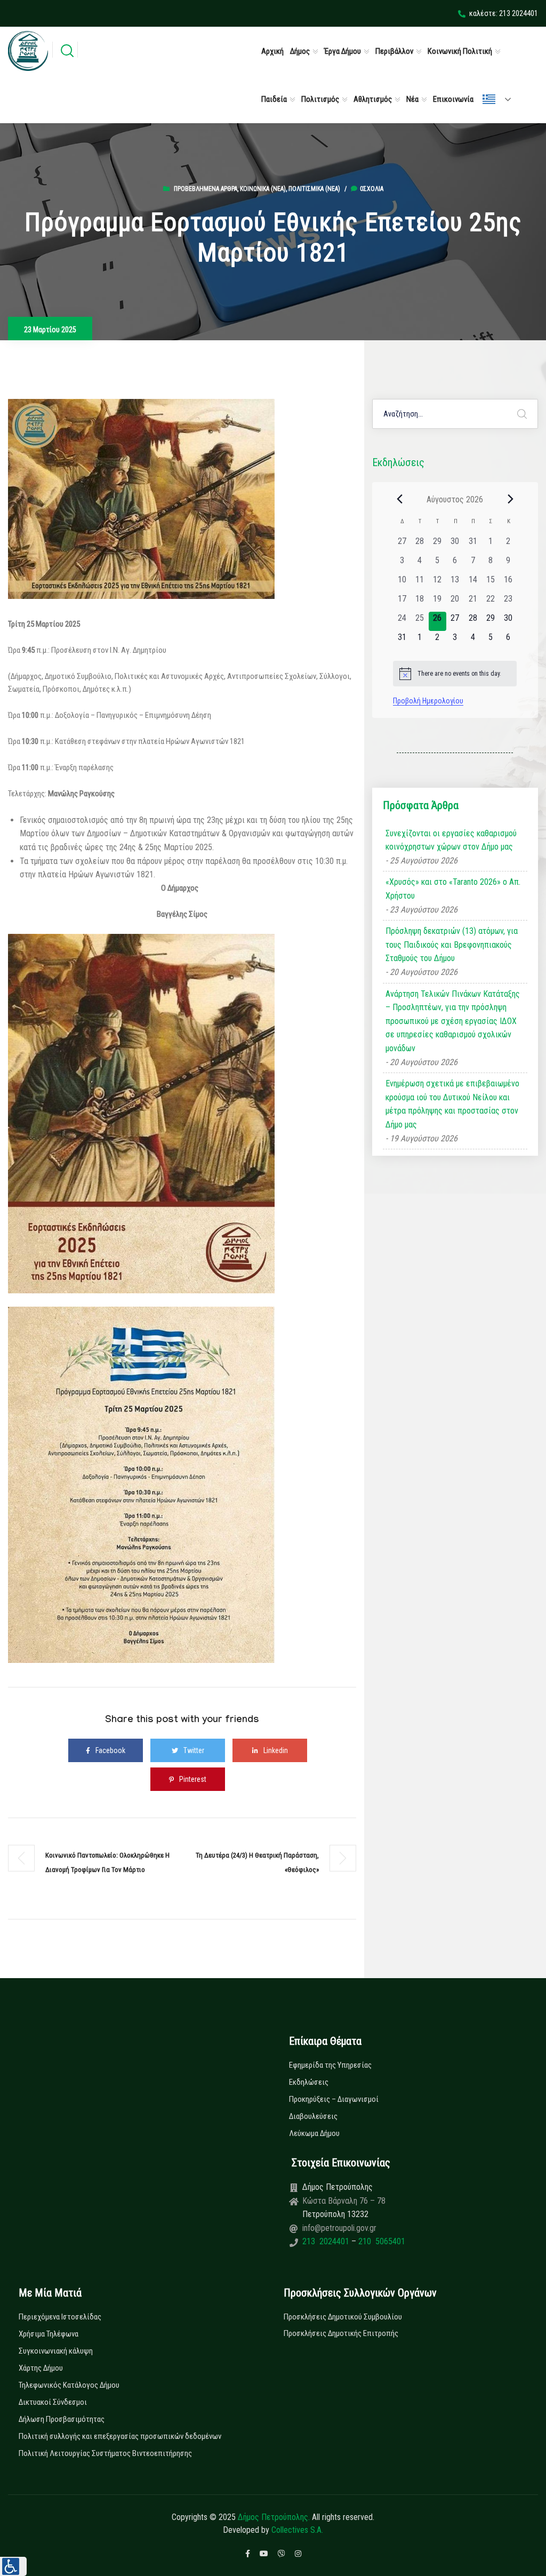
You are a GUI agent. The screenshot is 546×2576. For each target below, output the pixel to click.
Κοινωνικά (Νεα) (263, 189)
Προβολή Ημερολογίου (428, 701)
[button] (13, 2566)
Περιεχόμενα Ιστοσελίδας (60, 2317)
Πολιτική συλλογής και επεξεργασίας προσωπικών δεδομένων (120, 2436)
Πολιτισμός (320, 99)
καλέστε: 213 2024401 (504, 13)
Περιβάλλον (394, 51)
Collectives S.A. (297, 2530)
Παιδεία (274, 99)
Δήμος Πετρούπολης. (274, 2517)
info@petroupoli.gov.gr (339, 2228)
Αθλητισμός (373, 99)
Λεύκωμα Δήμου (314, 2133)
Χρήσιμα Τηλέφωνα (49, 2334)
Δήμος (300, 51)
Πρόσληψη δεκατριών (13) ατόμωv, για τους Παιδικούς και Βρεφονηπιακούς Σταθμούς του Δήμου (452, 945)
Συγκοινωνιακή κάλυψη (56, 2351)
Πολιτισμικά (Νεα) (314, 189)
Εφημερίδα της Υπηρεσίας (330, 2065)
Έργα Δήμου (343, 51)
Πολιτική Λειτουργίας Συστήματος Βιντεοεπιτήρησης (105, 2453)
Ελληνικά (501, 99)
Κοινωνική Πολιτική (460, 51)
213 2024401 (327, 2241)
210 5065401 (381, 2241)
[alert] (455, 674)
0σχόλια (372, 189)
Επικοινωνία (453, 99)
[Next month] (510, 499)
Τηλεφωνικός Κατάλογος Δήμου (69, 2385)
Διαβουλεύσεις (313, 2116)
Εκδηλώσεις (309, 2082)
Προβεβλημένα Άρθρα (206, 189)
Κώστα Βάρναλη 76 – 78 (344, 2201)
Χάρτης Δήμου (41, 2368)
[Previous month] (399, 499)
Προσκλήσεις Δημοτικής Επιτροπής (341, 2333)
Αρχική (272, 51)
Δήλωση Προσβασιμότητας (62, 2419)
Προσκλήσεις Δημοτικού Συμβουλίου (343, 2317)
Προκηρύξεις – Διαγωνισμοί (334, 2099)
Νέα (412, 99)
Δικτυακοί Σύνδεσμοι (53, 2402)
